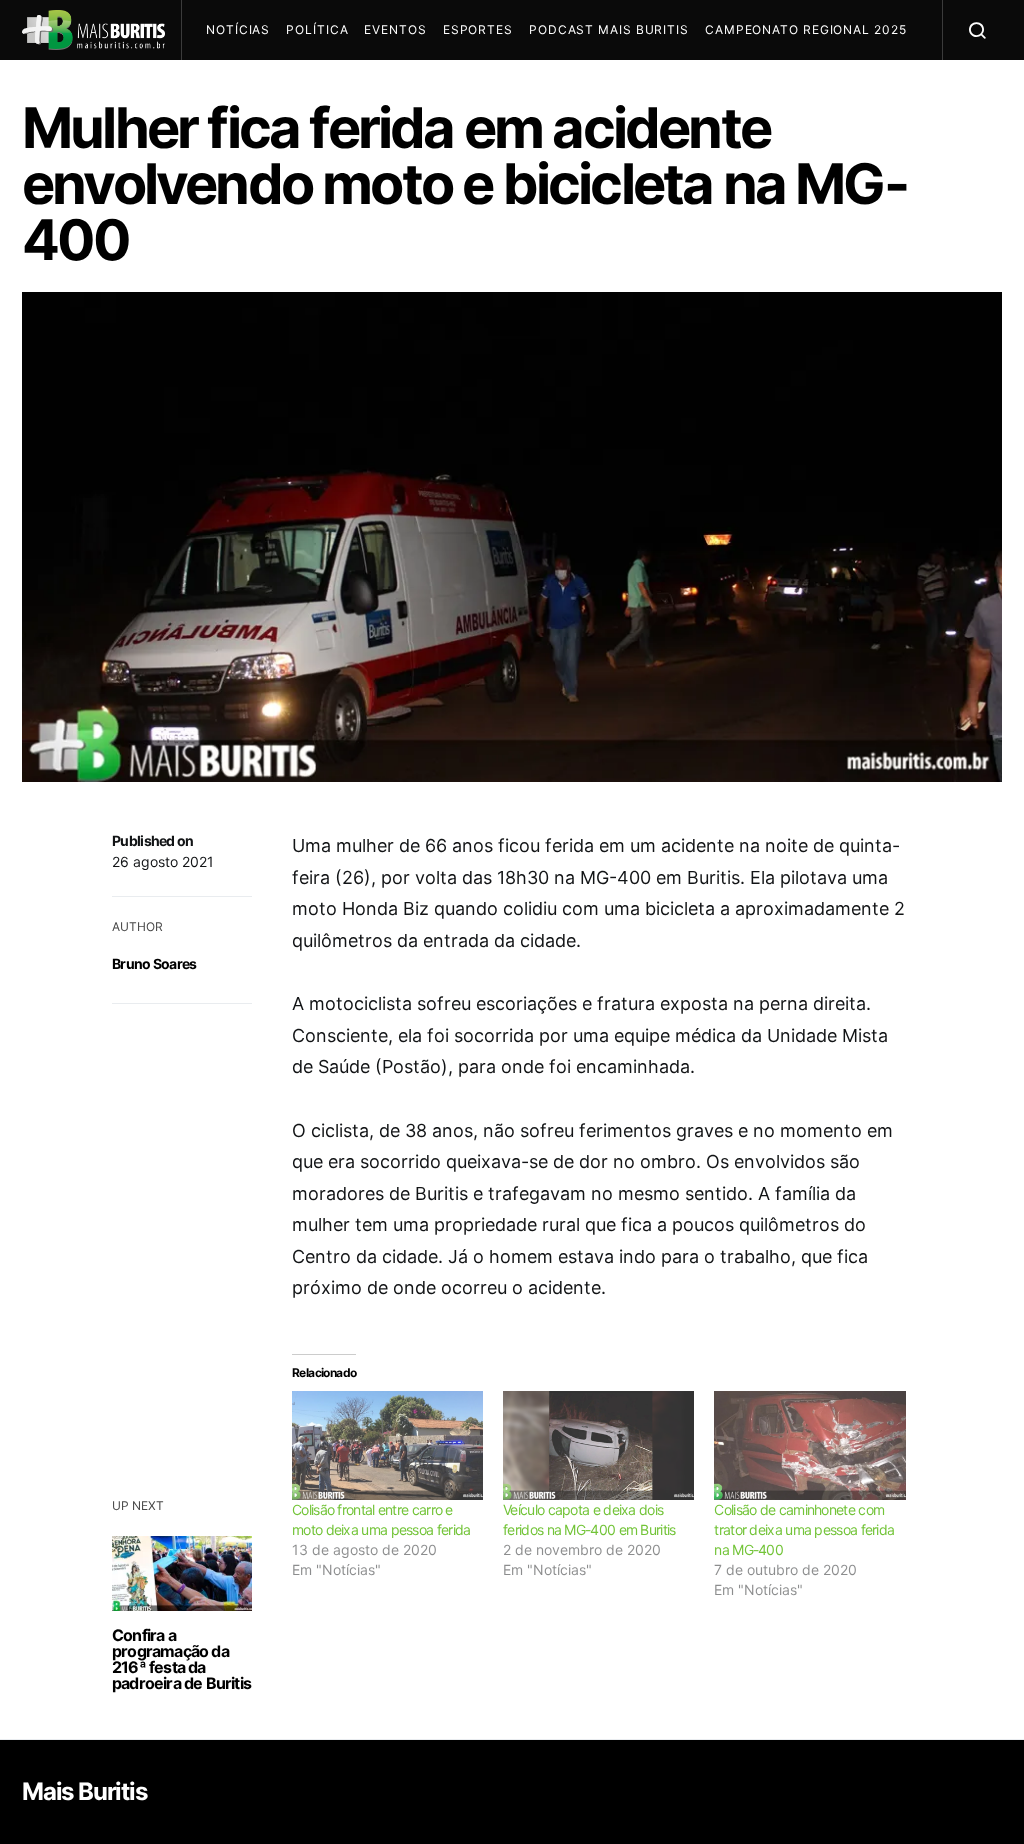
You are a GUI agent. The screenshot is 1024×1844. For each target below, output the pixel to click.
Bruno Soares (154, 963)
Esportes (478, 29)
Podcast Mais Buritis (609, 29)
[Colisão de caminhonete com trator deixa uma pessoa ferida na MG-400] (809, 1445)
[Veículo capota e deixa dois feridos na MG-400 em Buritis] (598, 1445)
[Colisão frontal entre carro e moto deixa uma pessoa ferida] (387, 1445)
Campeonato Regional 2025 (806, 29)
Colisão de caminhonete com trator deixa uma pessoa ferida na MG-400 (804, 1529)
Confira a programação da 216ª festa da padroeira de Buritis (181, 1659)
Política (317, 29)
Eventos (395, 29)
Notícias (238, 29)
